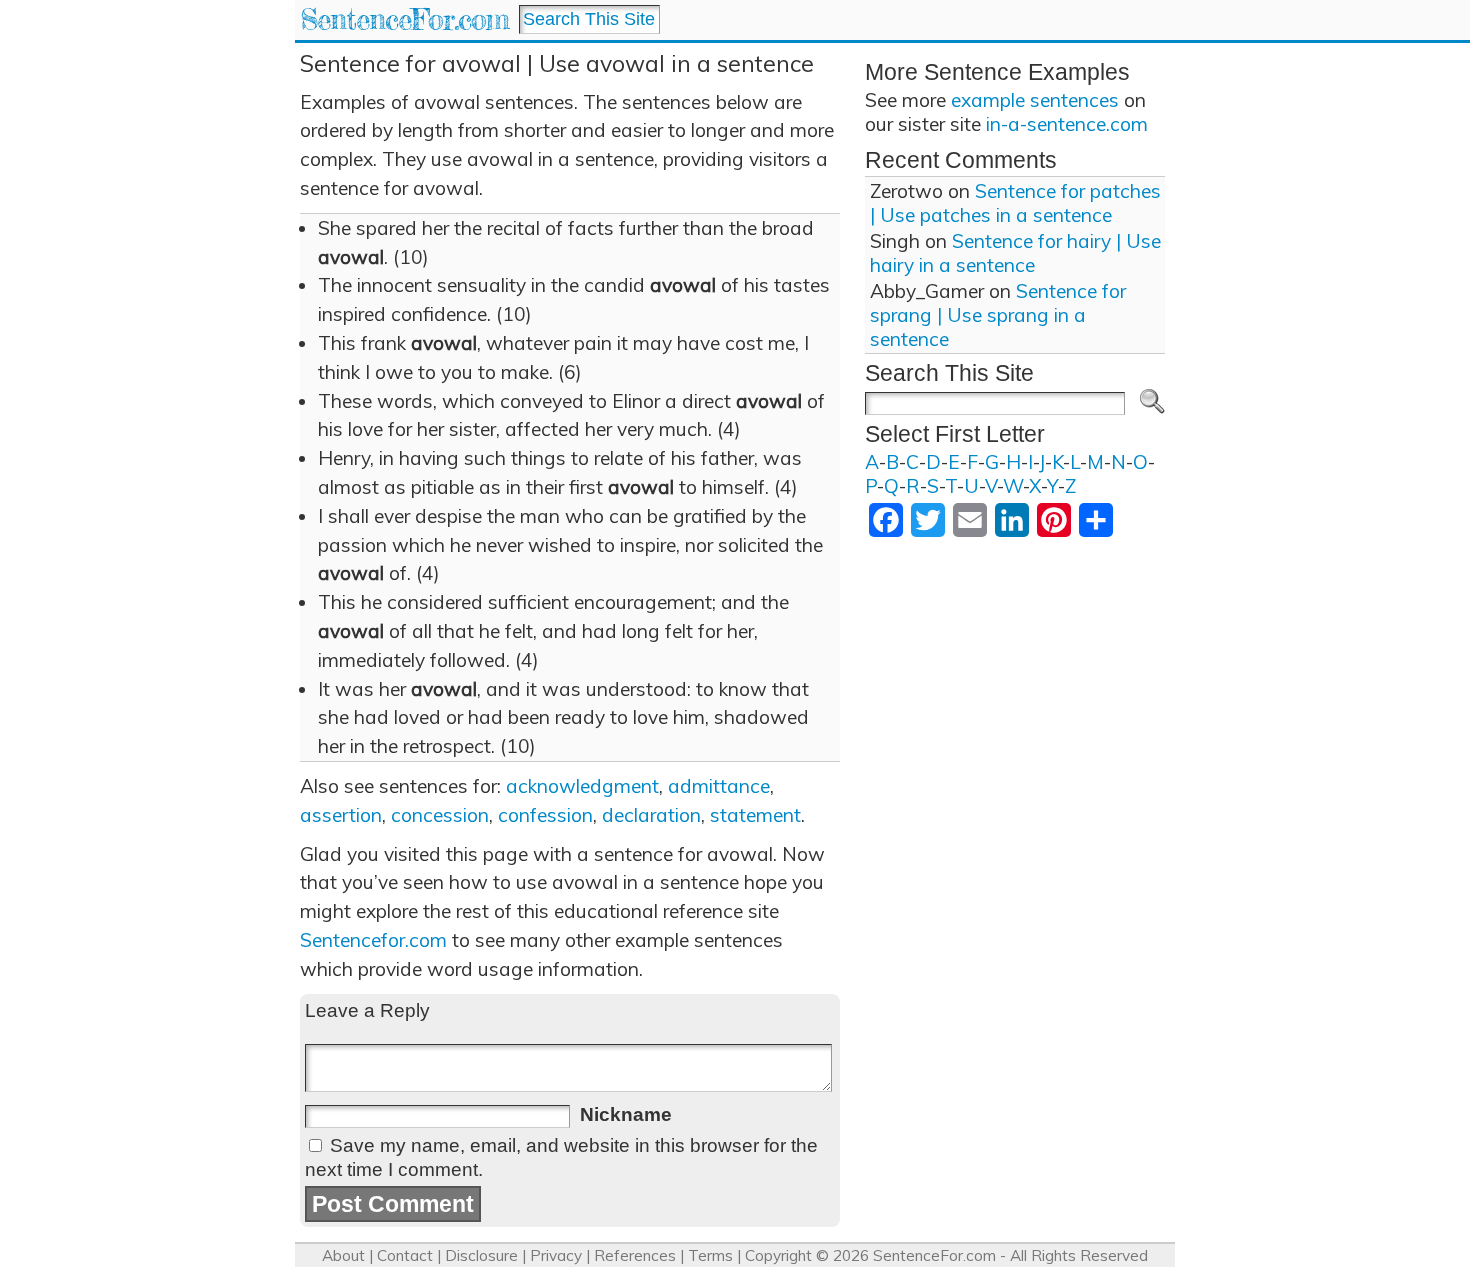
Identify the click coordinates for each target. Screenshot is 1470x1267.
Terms (710, 1255)
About (343, 1255)
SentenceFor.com (404, 19)
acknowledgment (582, 786)
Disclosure (481, 1255)
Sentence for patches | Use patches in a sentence (1015, 203)
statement (755, 815)
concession (440, 815)
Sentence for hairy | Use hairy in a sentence (1015, 253)
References (635, 1255)
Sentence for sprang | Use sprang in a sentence (998, 315)
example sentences (1035, 100)
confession (545, 815)
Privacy (556, 1255)
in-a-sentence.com (1067, 124)
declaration (651, 815)
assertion (341, 815)
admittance (719, 786)
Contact (405, 1255)
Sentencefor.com (373, 940)
